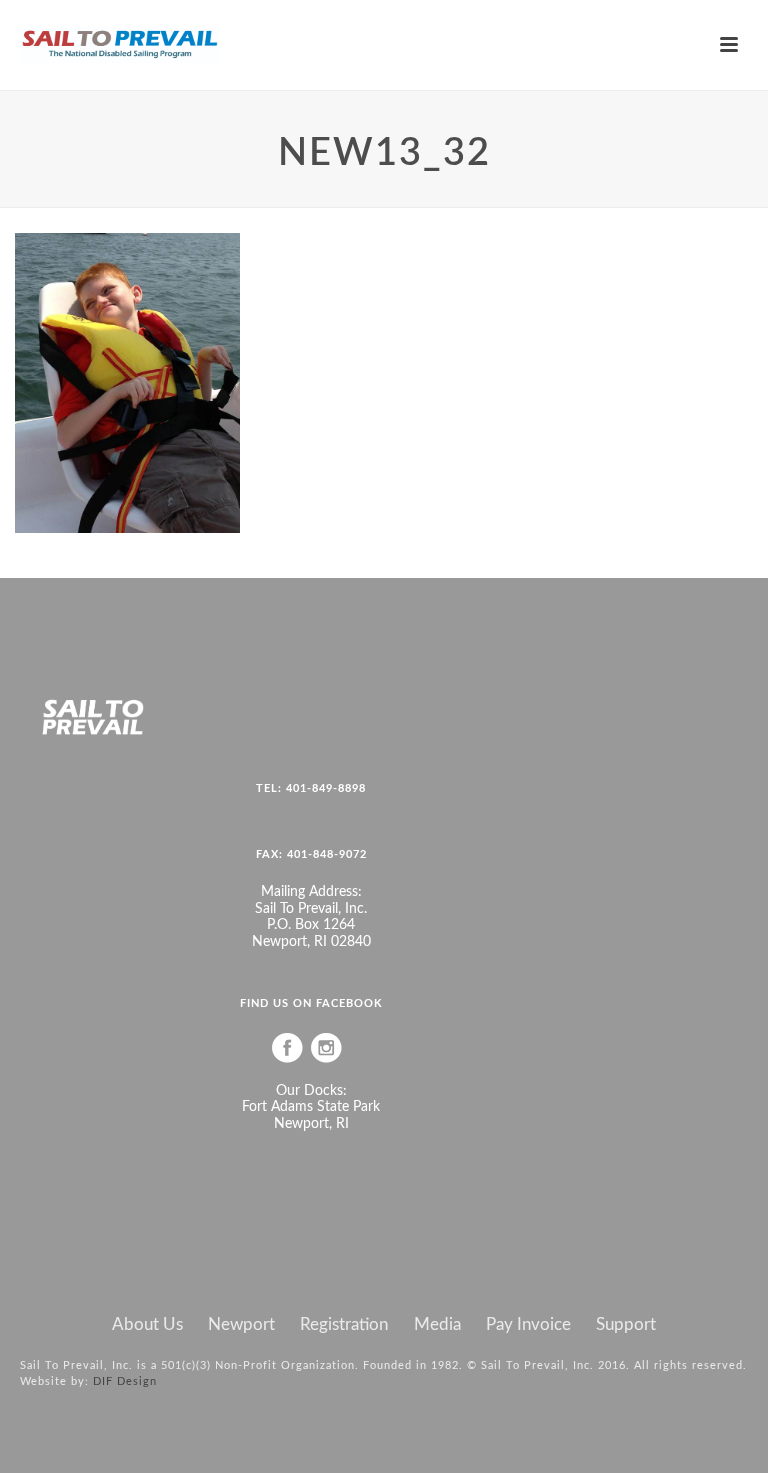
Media (437, 1325)
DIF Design (125, 1381)
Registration (344, 1325)
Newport (241, 1325)
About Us (147, 1325)
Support (626, 1325)
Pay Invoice (528, 1325)
